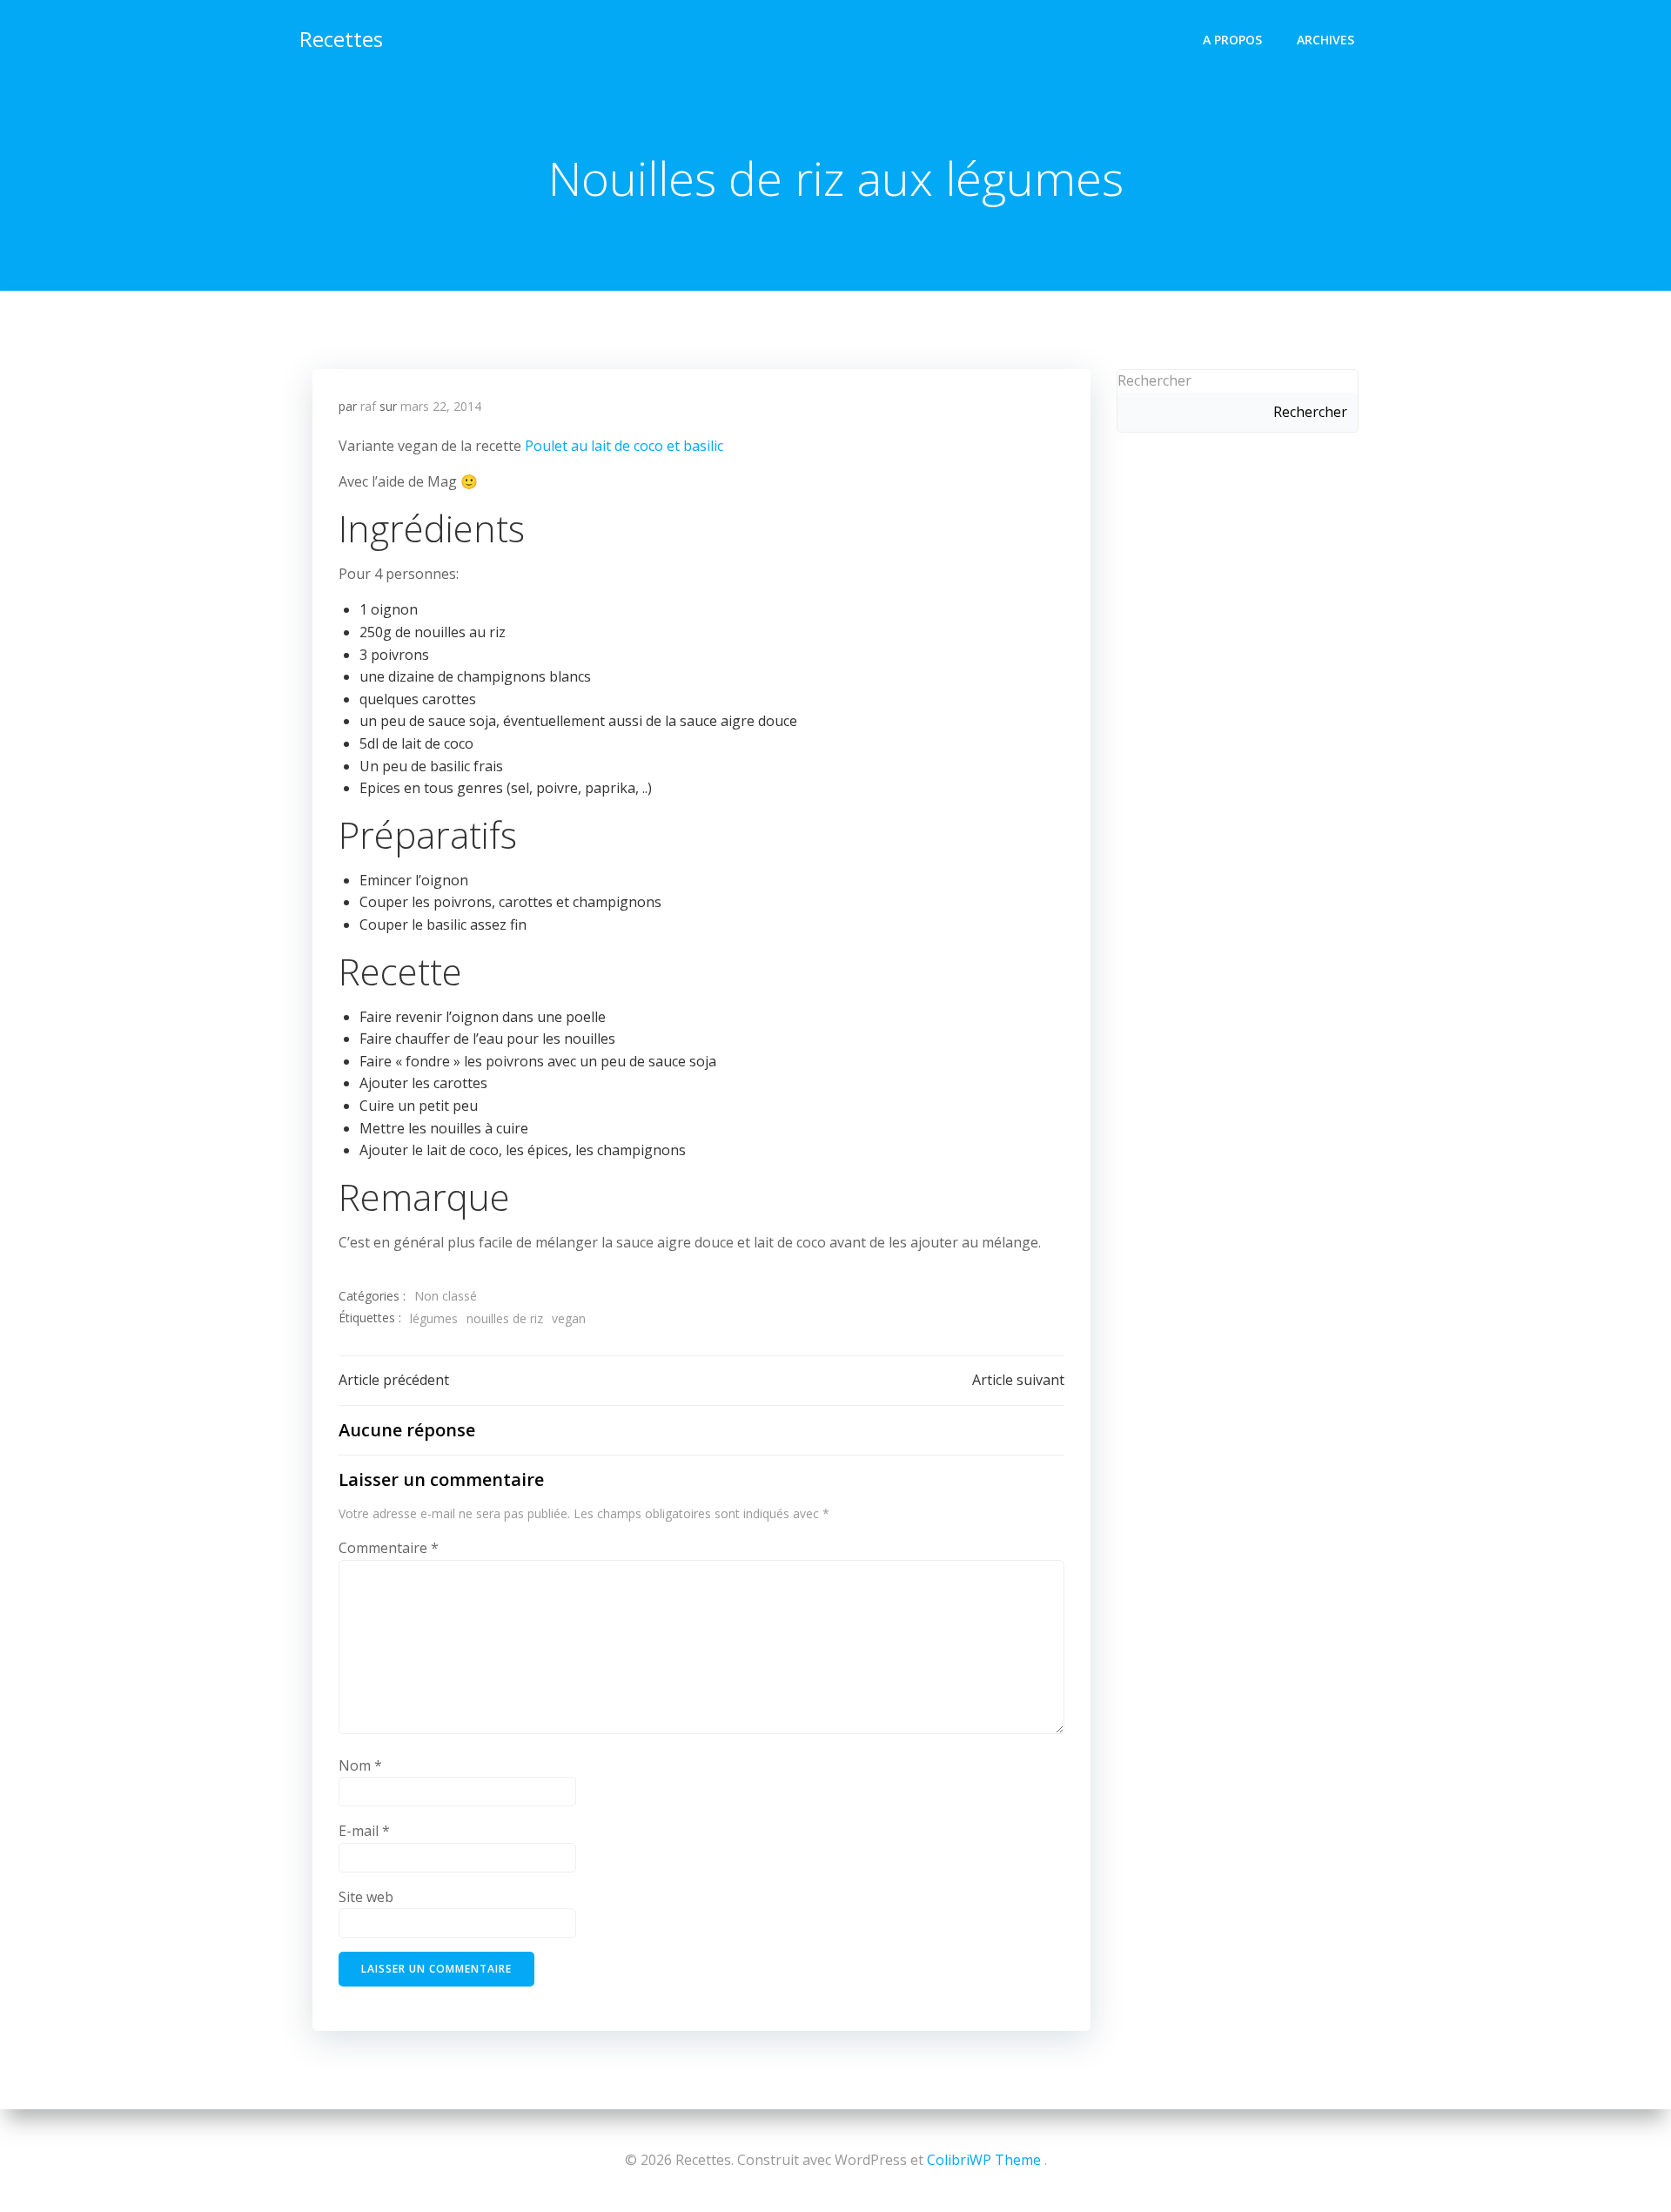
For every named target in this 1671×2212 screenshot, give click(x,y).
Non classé (446, 1296)
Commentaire (389, 1548)
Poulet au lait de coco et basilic (624, 446)
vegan (569, 1318)
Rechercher (1154, 380)
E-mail (364, 1831)
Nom (360, 1765)
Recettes (341, 39)
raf (368, 406)
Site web (366, 1897)
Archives (1325, 40)
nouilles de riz (505, 1318)
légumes (434, 1318)
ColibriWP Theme (984, 2160)
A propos (1232, 40)
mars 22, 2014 (441, 406)
